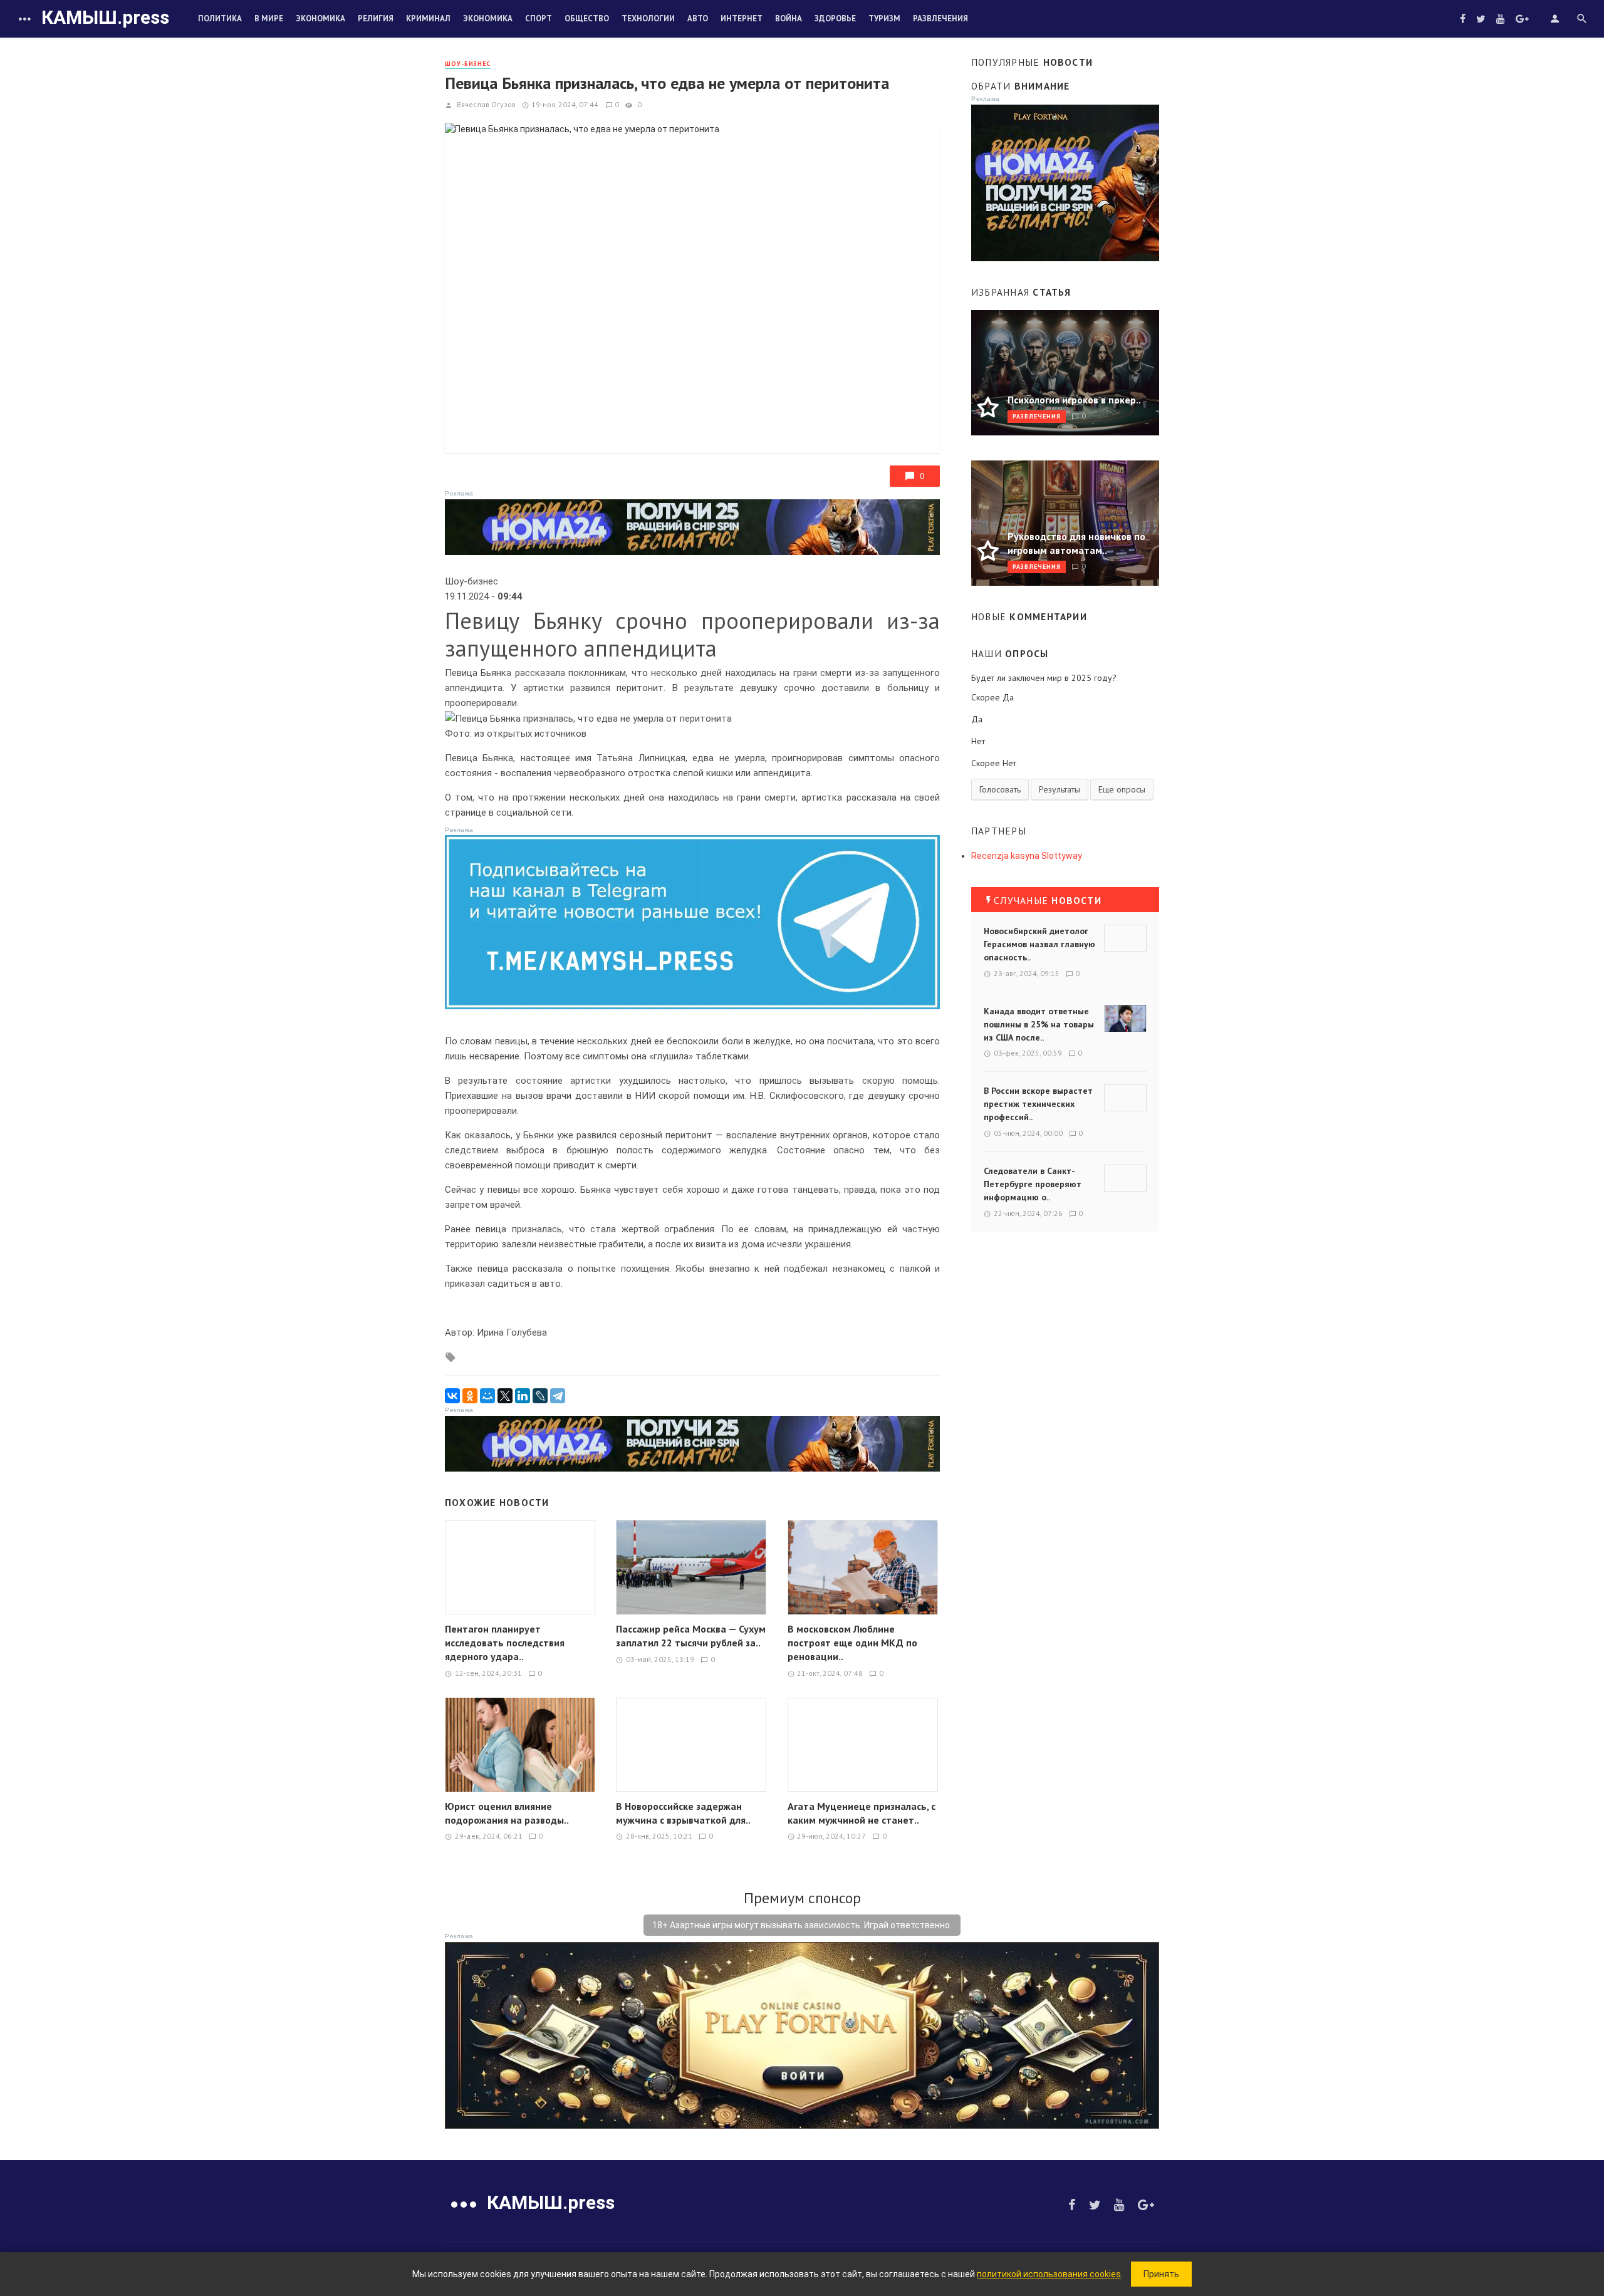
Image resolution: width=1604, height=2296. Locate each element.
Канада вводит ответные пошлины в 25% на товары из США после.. (1039, 1024)
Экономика (320, 18)
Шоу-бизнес (468, 64)
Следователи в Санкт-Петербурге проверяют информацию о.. (1033, 1184)
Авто (698, 18)
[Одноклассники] (470, 1396)
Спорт (539, 18)
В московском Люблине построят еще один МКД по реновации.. (852, 1643)
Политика (220, 18)
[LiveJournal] (540, 1396)
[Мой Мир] (487, 1396)
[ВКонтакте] (452, 1396)
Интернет (742, 18)
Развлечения (940, 18)
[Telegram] (558, 1396)
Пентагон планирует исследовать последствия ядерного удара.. (505, 1643)
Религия (376, 18)
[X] (505, 1396)
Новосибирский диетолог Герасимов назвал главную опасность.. (1039, 944)
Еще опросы (1122, 789)
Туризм (884, 18)
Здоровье (835, 18)
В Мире (269, 18)
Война (789, 18)
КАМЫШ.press (105, 17)
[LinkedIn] (523, 1396)
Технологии (648, 18)
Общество (587, 18)
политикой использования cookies (1049, 2274)
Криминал (428, 18)
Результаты (1060, 789)
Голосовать (1000, 789)
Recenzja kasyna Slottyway (1027, 856)
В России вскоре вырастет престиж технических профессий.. (1038, 1104)
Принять (1161, 2274)
